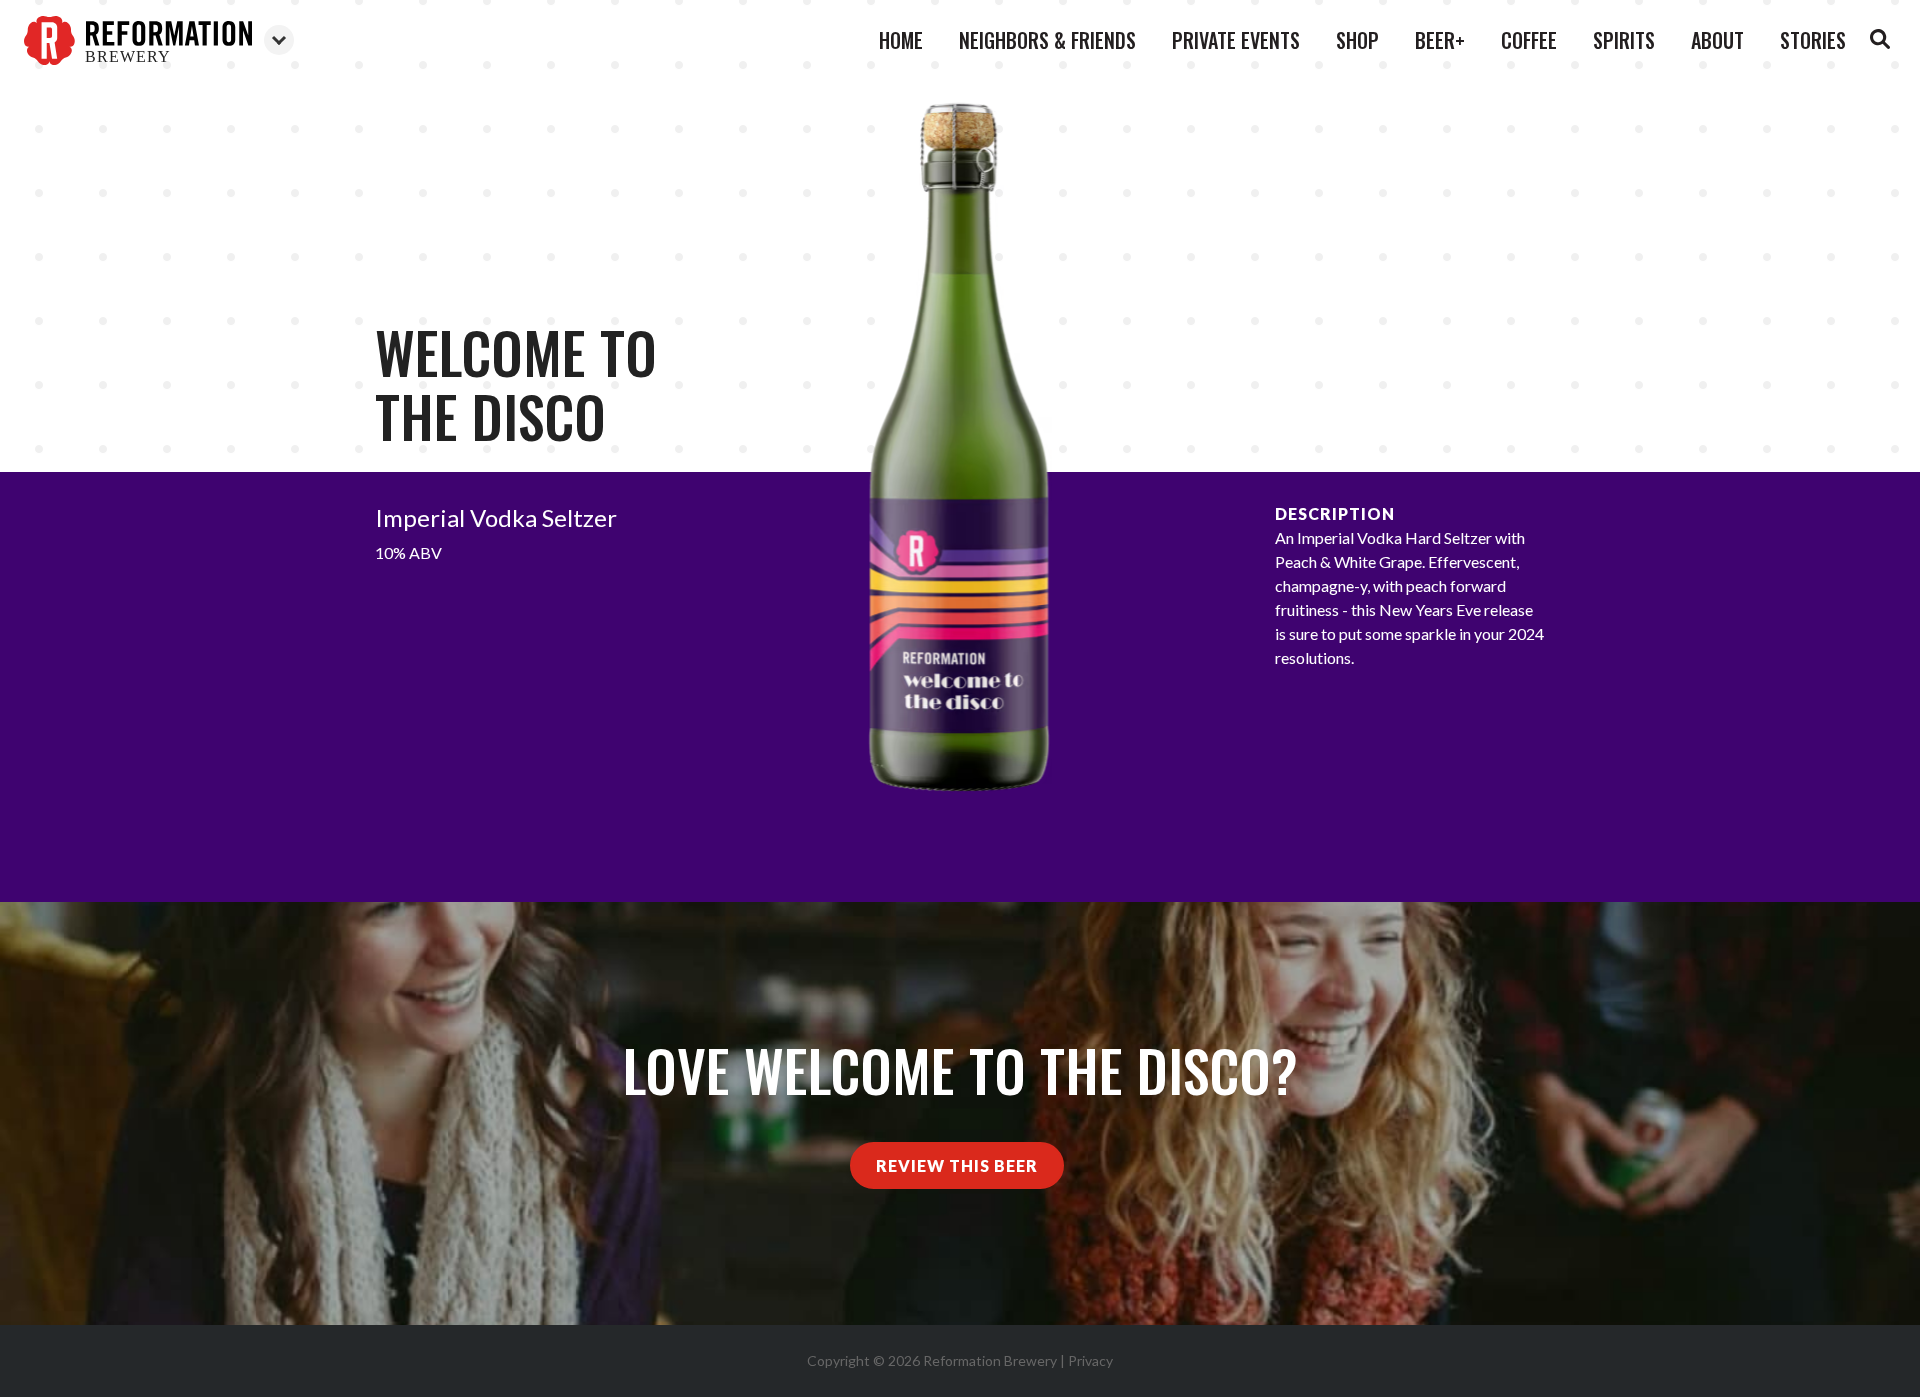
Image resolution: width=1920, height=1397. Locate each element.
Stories (1813, 40)
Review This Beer (957, 1165)
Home (901, 40)
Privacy (1090, 1360)
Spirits (1624, 40)
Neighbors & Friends (1047, 40)
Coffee (1529, 40)
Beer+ (1440, 40)
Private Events (1236, 40)
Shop (1357, 40)
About (1717, 40)
